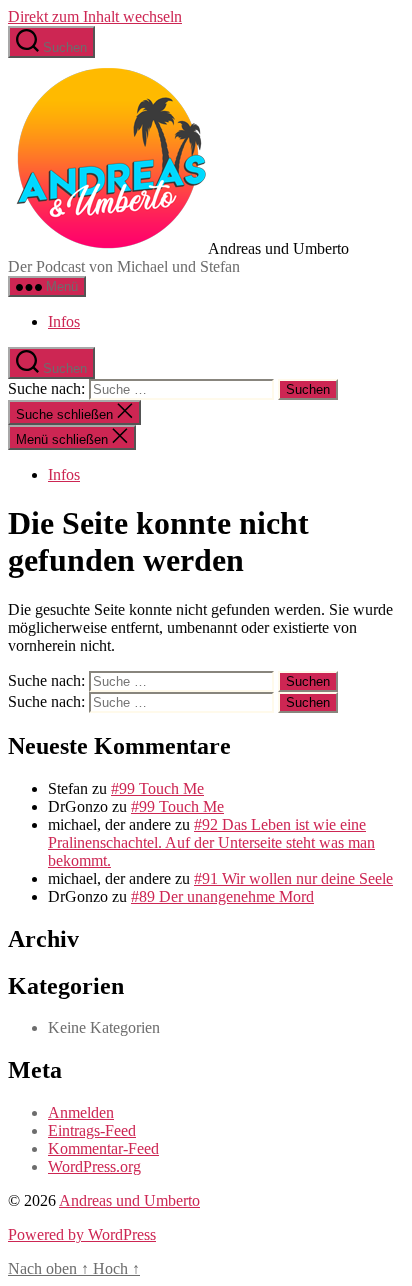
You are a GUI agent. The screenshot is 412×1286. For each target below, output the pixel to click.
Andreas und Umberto (129, 1200)
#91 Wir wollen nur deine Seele (293, 878)
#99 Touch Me (157, 788)
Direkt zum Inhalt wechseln (95, 16)
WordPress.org (94, 1166)
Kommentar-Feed (103, 1148)
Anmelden (81, 1112)
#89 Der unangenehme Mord (222, 896)
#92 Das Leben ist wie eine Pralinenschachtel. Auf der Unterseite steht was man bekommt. (211, 842)
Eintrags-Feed (92, 1130)
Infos (64, 321)
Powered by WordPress (82, 1234)
